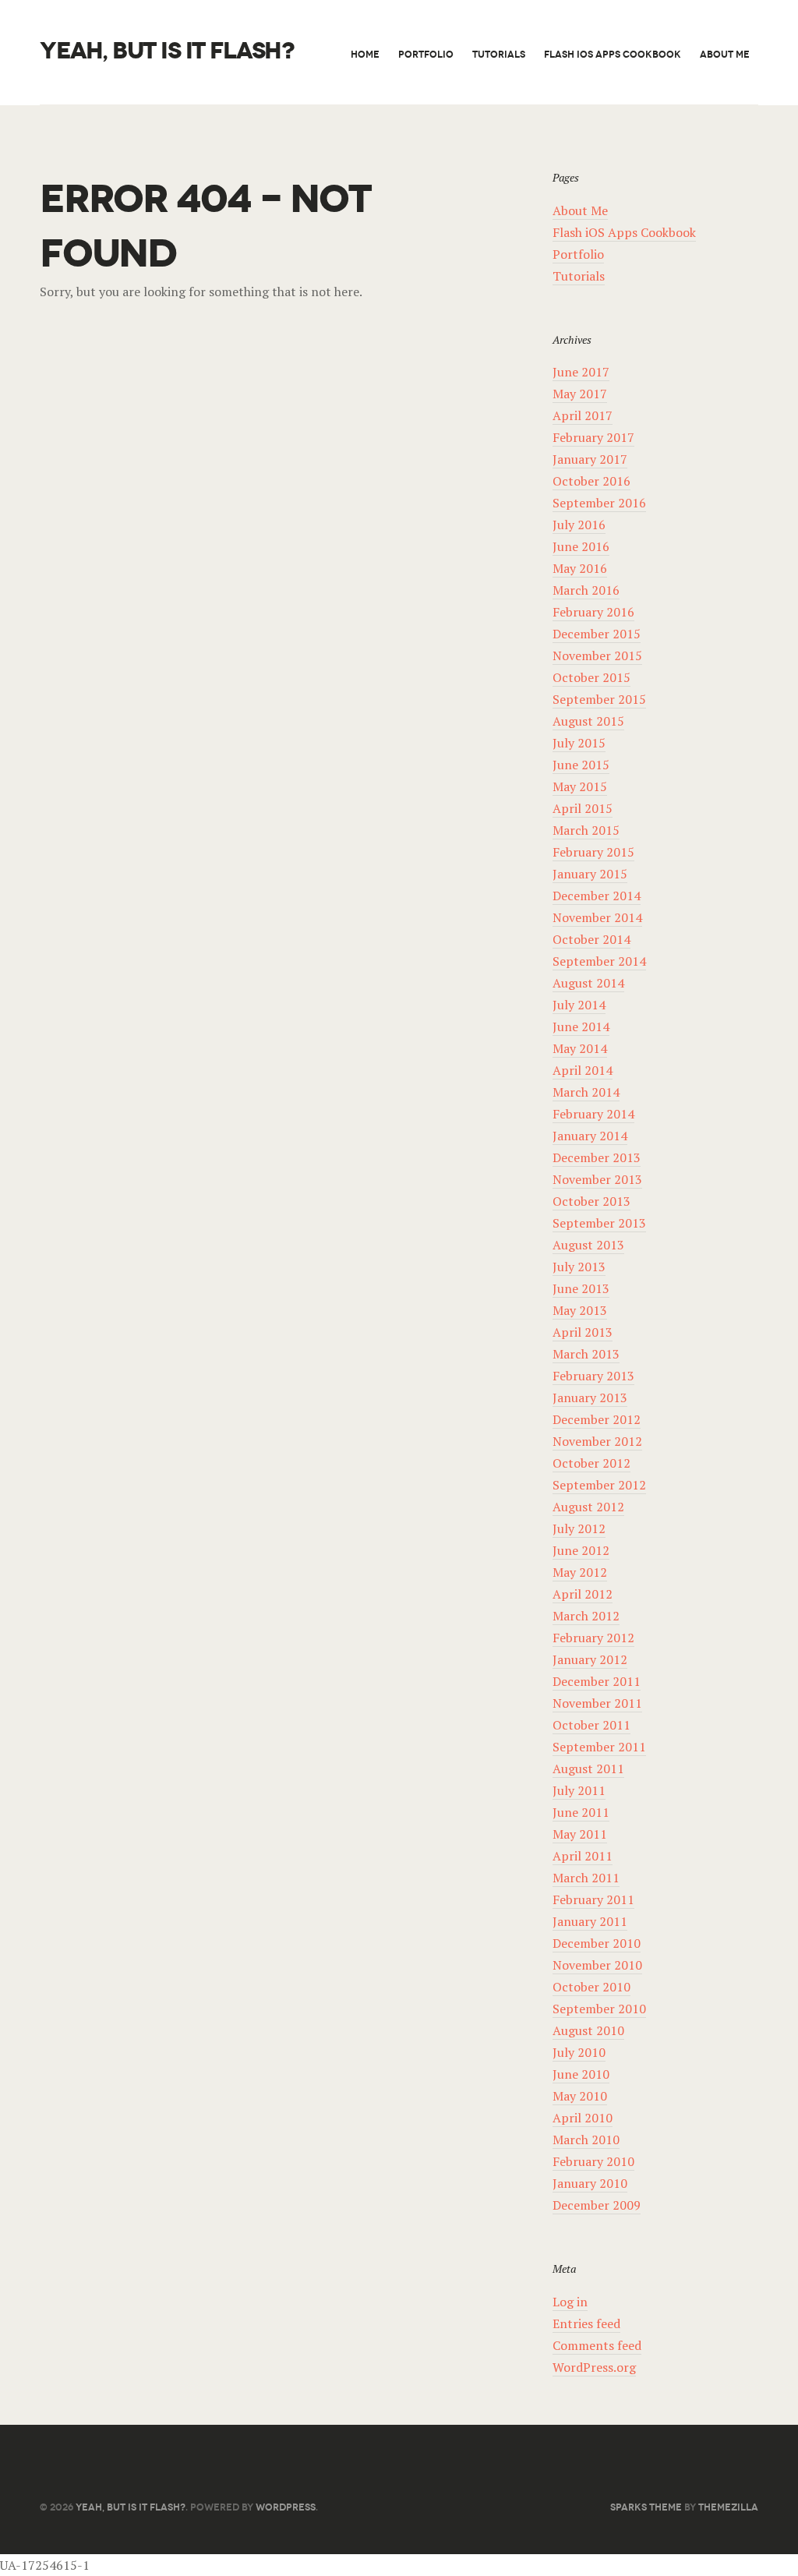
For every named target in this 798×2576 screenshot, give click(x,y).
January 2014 (590, 1136)
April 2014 (583, 1070)
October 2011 (591, 1725)
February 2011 (593, 1899)
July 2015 (579, 743)
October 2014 (591, 939)
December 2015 (597, 634)
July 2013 (579, 1267)
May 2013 (580, 1310)
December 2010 (597, 1943)
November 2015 (597, 655)
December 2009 (597, 2205)
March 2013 (586, 1354)
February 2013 (593, 1376)
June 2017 (581, 372)
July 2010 (579, 2052)
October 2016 (591, 481)
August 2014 (588, 983)
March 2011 (586, 1878)
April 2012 (583, 1594)
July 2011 (579, 1790)
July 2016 (579, 525)
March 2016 (586, 590)
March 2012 (586, 1616)
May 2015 (580, 786)
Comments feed (597, 2345)
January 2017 (590, 459)
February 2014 (593, 1114)
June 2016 (581, 546)
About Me (725, 54)
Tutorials (499, 54)
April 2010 (583, 2118)
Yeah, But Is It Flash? (167, 51)
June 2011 (581, 1812)
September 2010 (599, 2009)
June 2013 (581, 1288)
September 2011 (599, 1747)
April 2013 (583, 1332)
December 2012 (597, 1419)
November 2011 (597, 1703)
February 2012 (593, 1638)
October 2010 (591, 1987)
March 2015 (586, 830)
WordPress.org (594, 2367)
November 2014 (597, 917)
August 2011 (588, 1769)
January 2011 (590, 1921)
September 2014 (599, 961)
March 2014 (586, 1092)
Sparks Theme (646, 2507)
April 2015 (583, 808)
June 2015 (581, 765)
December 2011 (597, 1681)
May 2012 (580, 1572)
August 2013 (588, 1245)
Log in (570, 2302)
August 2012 (588, 1507)
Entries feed (586, 2323)
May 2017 (580, 394)
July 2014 (579, 1005)
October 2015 (591, 677)
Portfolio (426, 54)
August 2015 (588, 721)
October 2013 (591, 1201)
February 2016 (593, 612)
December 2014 (597, 896)
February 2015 (593, 852)
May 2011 (580, 1834)
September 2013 (599, 1223)
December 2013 (597, 1157)
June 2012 (581, 1550)
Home (365, 54)
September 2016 (599, 503)
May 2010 (580, 2096)
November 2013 (597, 1179)
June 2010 (581, 2074)
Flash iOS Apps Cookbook (613, 54)
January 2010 (590, 2183)
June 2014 (581, 1027)
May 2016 (580, 568)
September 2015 (599, 699)
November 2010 (597, 1965)
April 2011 (583, 1856)
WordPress (286, 2507)
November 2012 (597, 1441)
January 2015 (590, 874)
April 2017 (583, 415)
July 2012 (579, 1528)
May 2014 (580, 1048)
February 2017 (593, 437)
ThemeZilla (728, 2507)
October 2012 (591, 1463)
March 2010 (586, 2140)
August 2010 (588, 2030)
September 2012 (599, 1485)
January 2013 (590, 1398)
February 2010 (593, 2161)
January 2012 (590, 1659)
